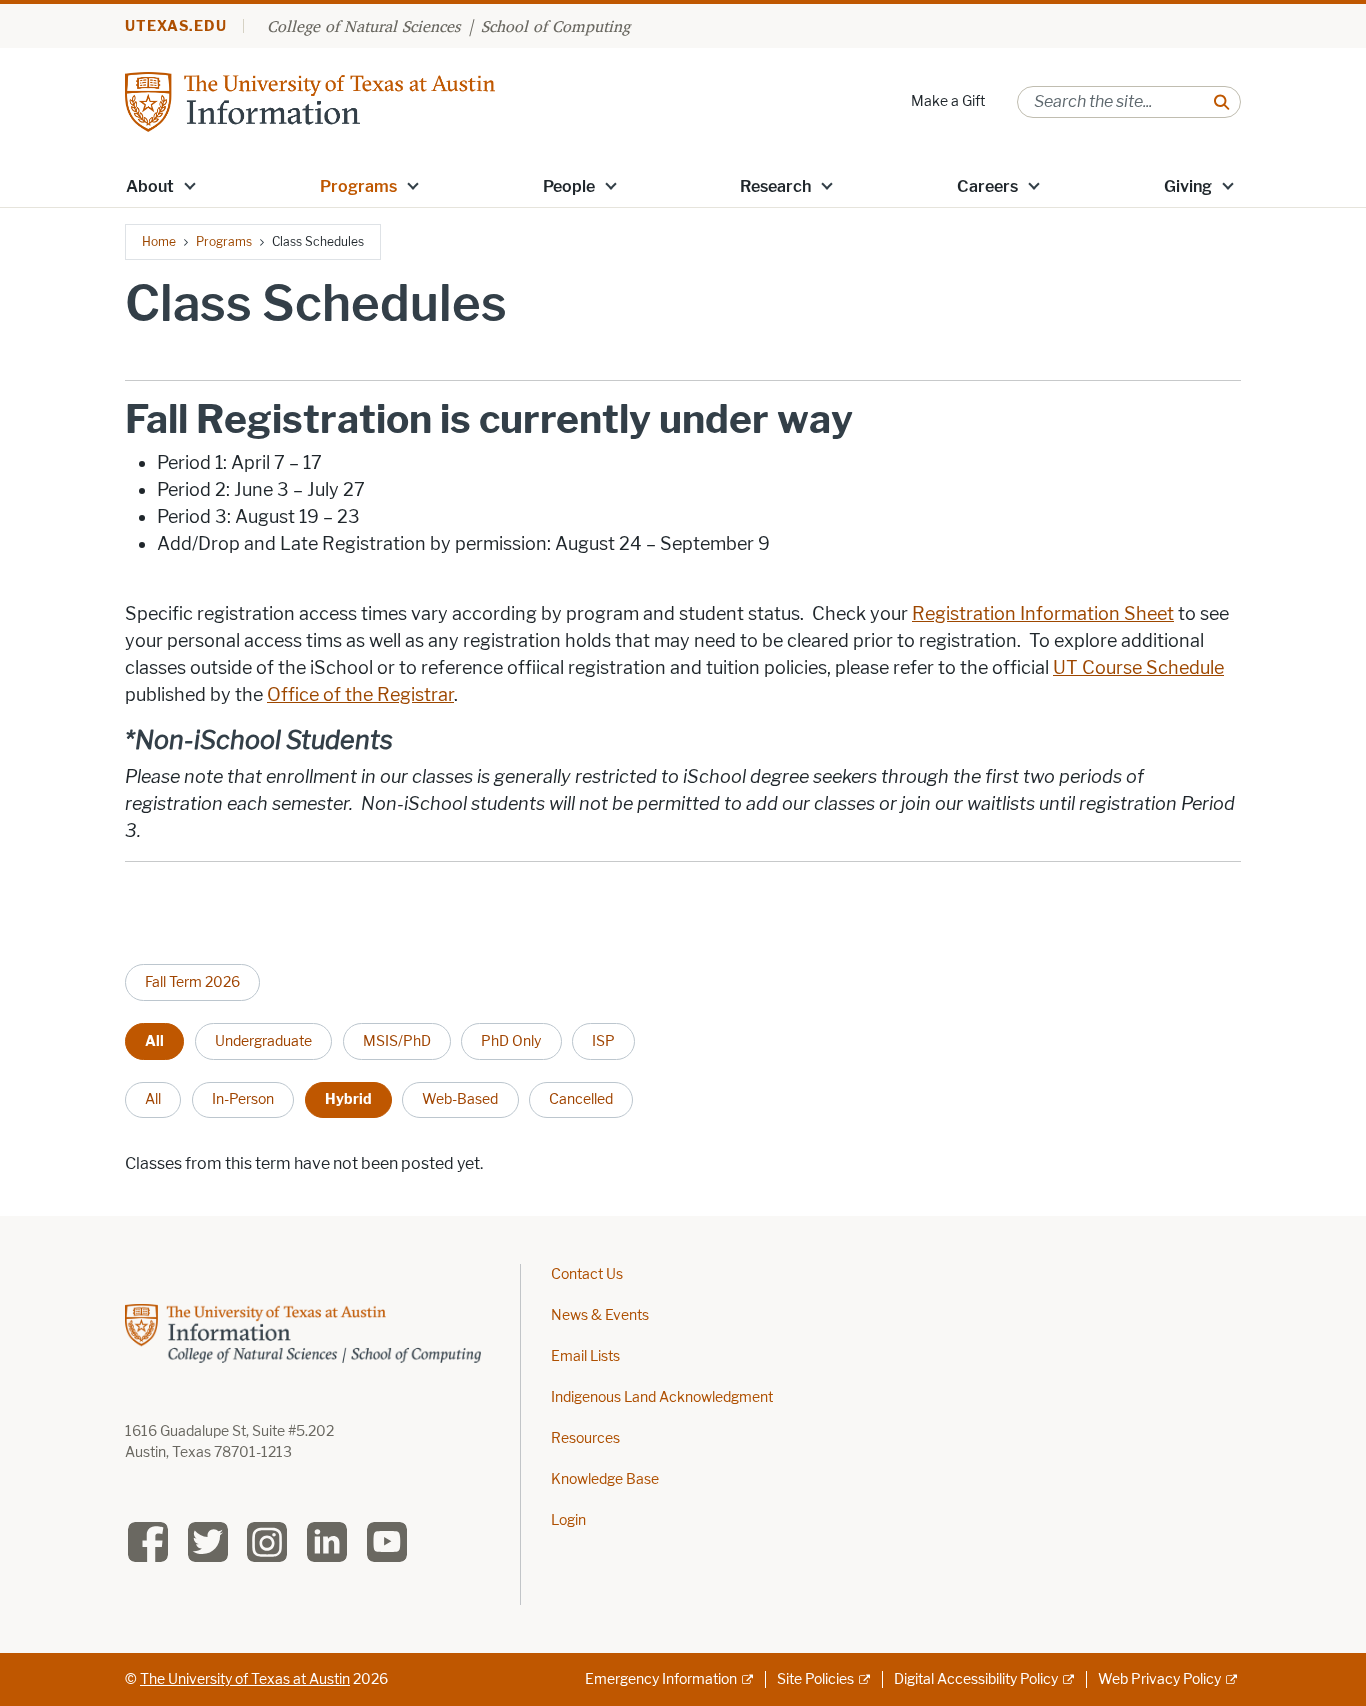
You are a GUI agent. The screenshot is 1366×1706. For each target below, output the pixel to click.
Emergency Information (661, 1679)
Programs (358, 186)
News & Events (600, 1315)
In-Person (243, 1099)
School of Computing (555, 26)
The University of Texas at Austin (245, 1679)
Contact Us (587, 1274)
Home (159, 241)
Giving (1188, 186)
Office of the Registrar (360, 695)
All (154, 1041)
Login (568, 1520)
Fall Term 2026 (192, 982)
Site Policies (815, 1679)
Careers (987, 186)
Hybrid (348, 1099)
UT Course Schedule (1138, 668)
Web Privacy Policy (1159, 1679)
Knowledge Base (605, 1479)
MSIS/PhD (397, 1041)
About (150, 186)
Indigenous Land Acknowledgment (662, 1397)
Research (775, 186)
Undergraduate (263, 1041)
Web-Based (460, 1099)
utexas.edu (176, 26)
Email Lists (585, 1356)
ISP (603, 1041)
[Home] (310, 100)
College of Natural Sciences (363, 26)
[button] (190, 185)
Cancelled (581, 1099)
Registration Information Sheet (1043, 614)
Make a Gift (948, 101)
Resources (585, 1438)
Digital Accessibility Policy (976, 1679)
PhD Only (511, 1041)
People (569, 186)
